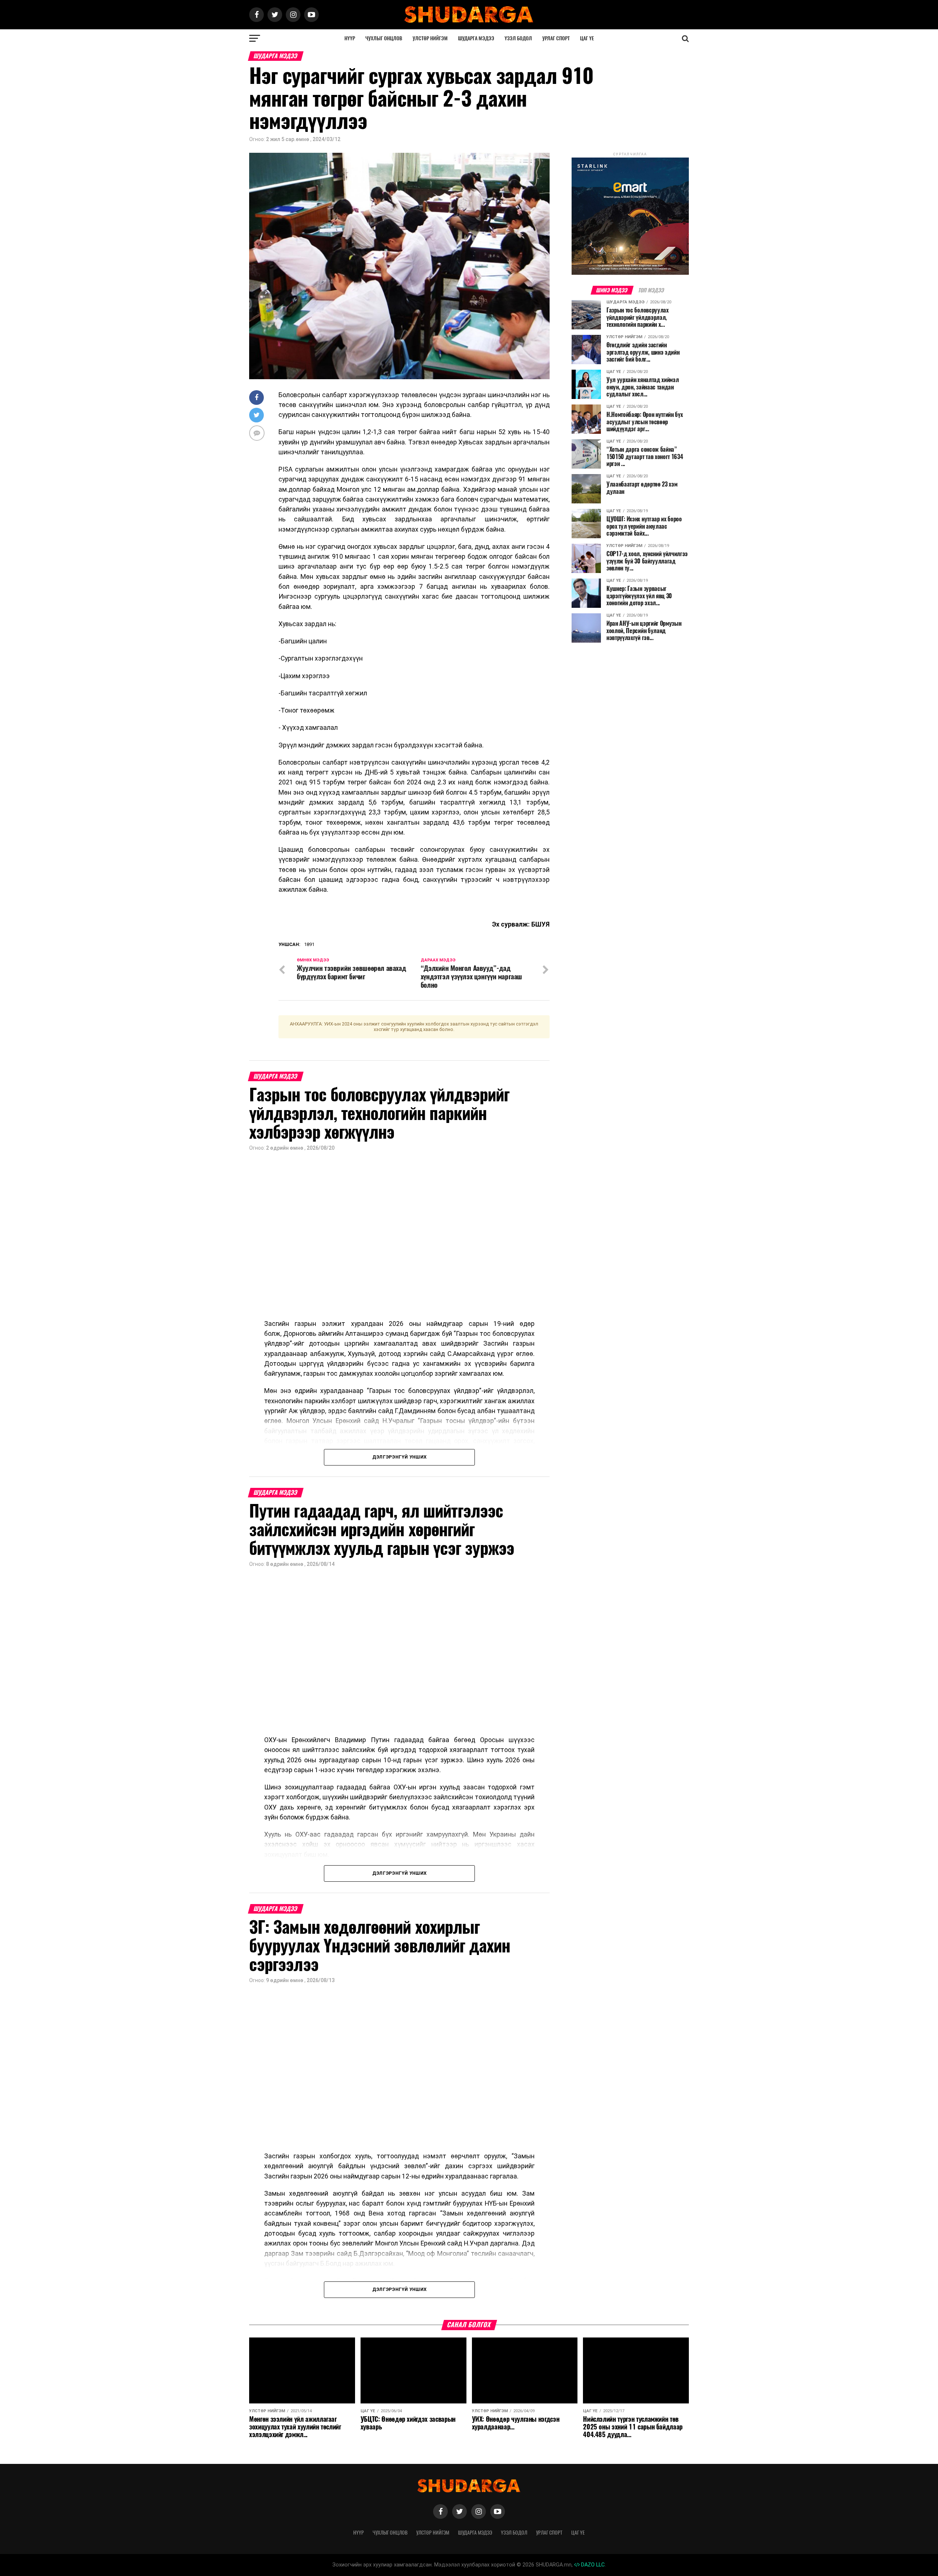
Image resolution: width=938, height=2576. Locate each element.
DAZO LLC (592, 2565)
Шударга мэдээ (476, 38)
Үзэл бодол (518, 38)
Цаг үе (587, 38)
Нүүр (350, 38)
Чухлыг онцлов (384, 38)
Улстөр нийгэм (430, 38)
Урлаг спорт (556, 38)
